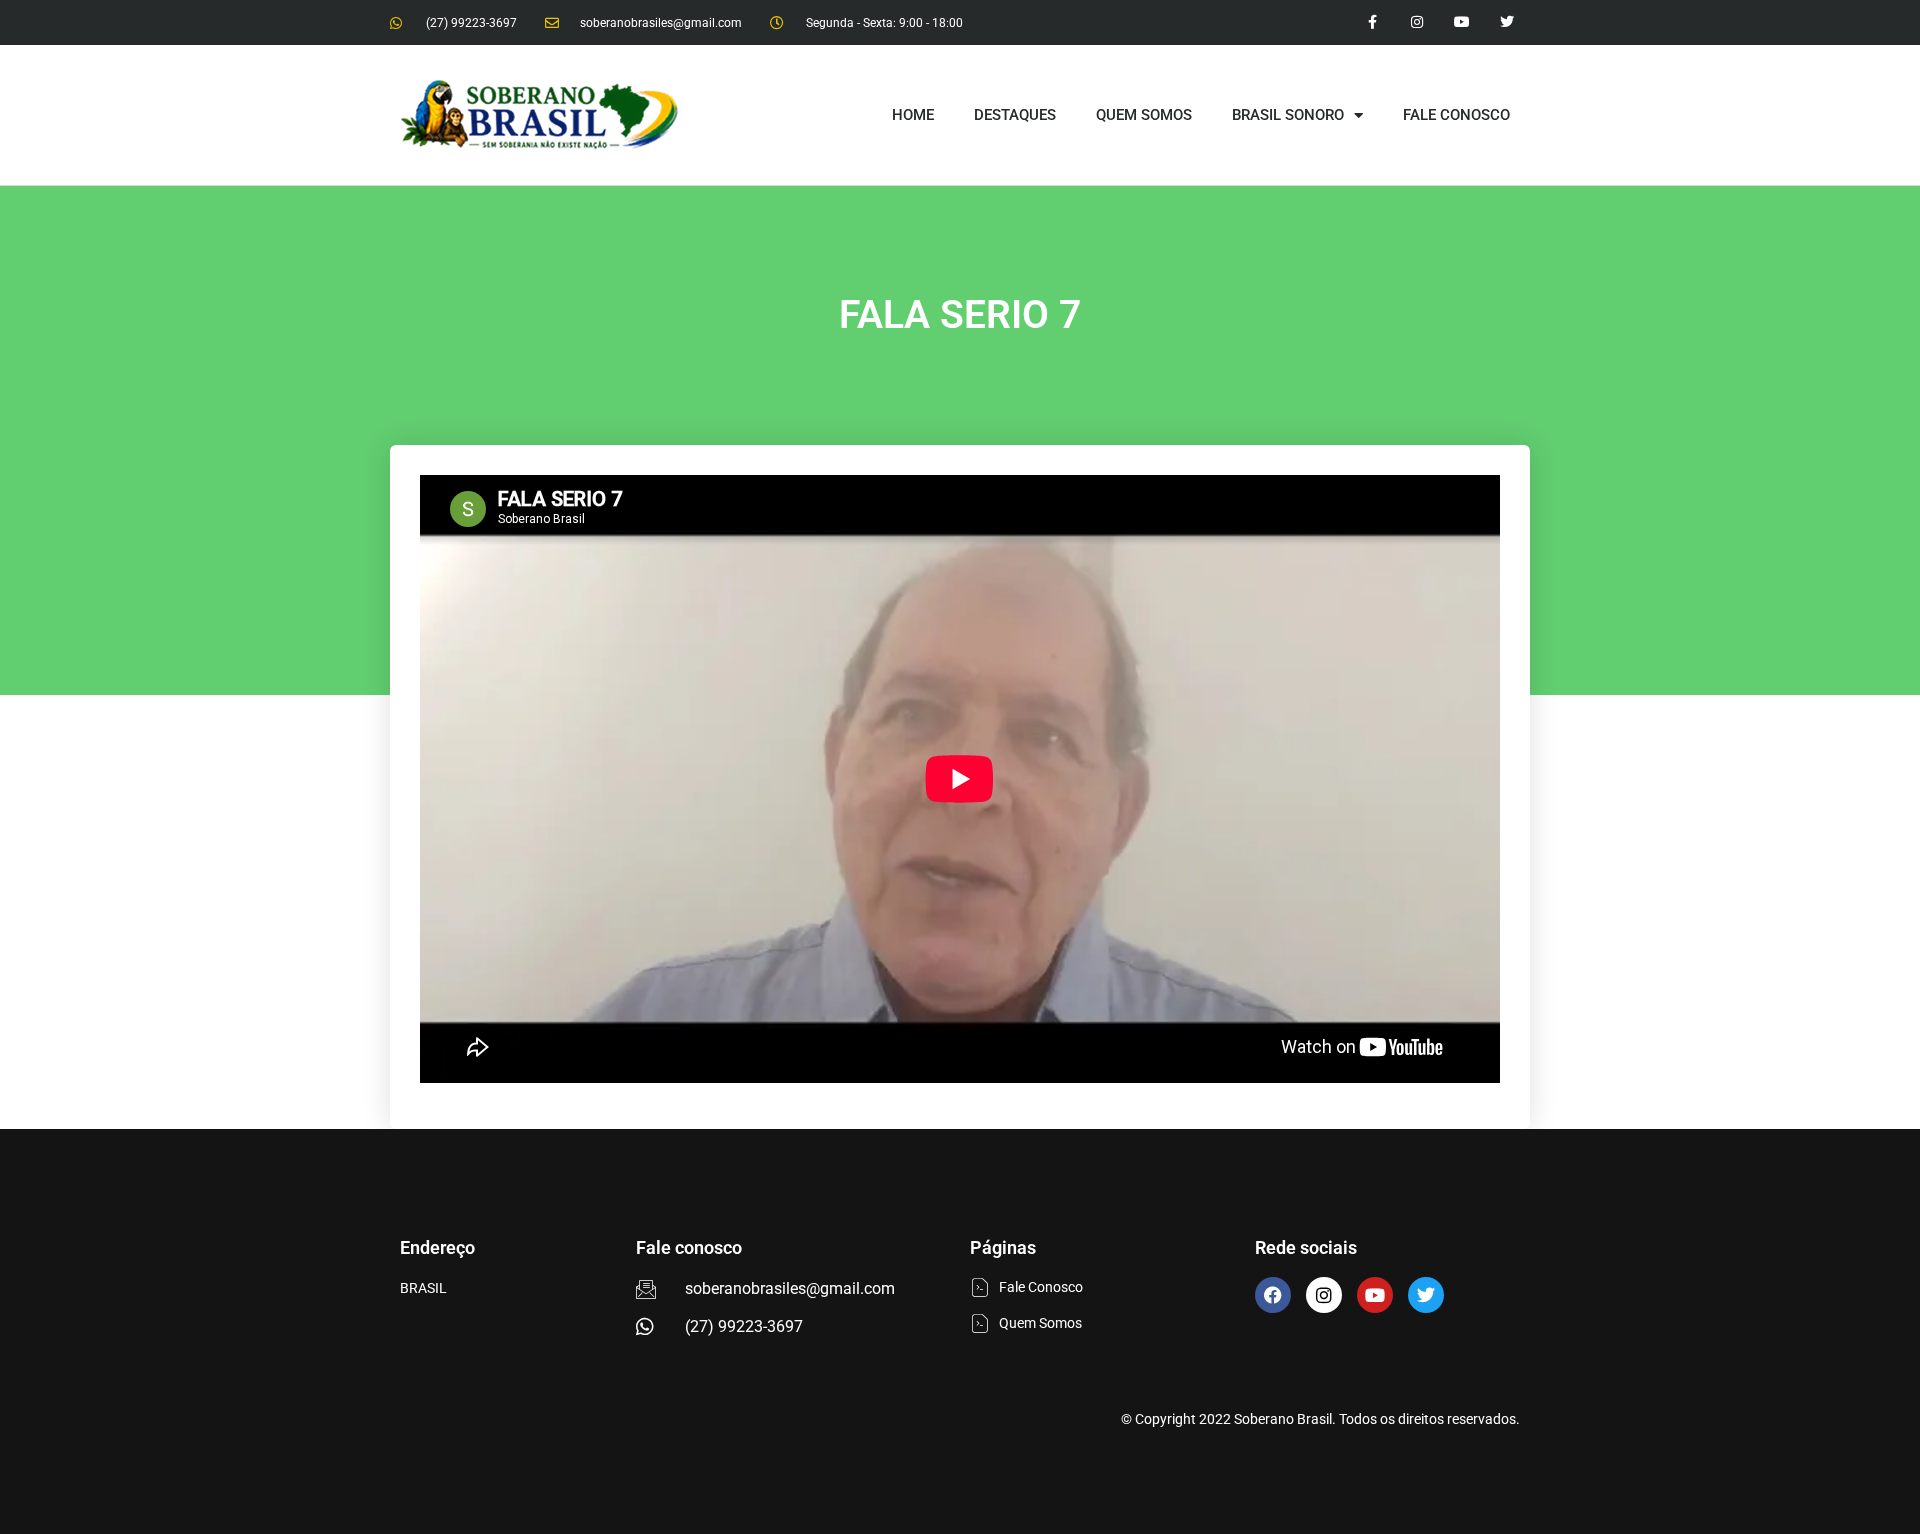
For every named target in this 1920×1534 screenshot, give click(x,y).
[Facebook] (1273, 1295)
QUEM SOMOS (1144, 115)
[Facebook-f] (1372, 22)
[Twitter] (1506, 22)
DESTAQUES (1015, 115)
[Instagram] (1417, 22)
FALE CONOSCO (1456, 115)
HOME (913, 115)
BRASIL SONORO (1288, 115)
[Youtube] (1461, 22)
